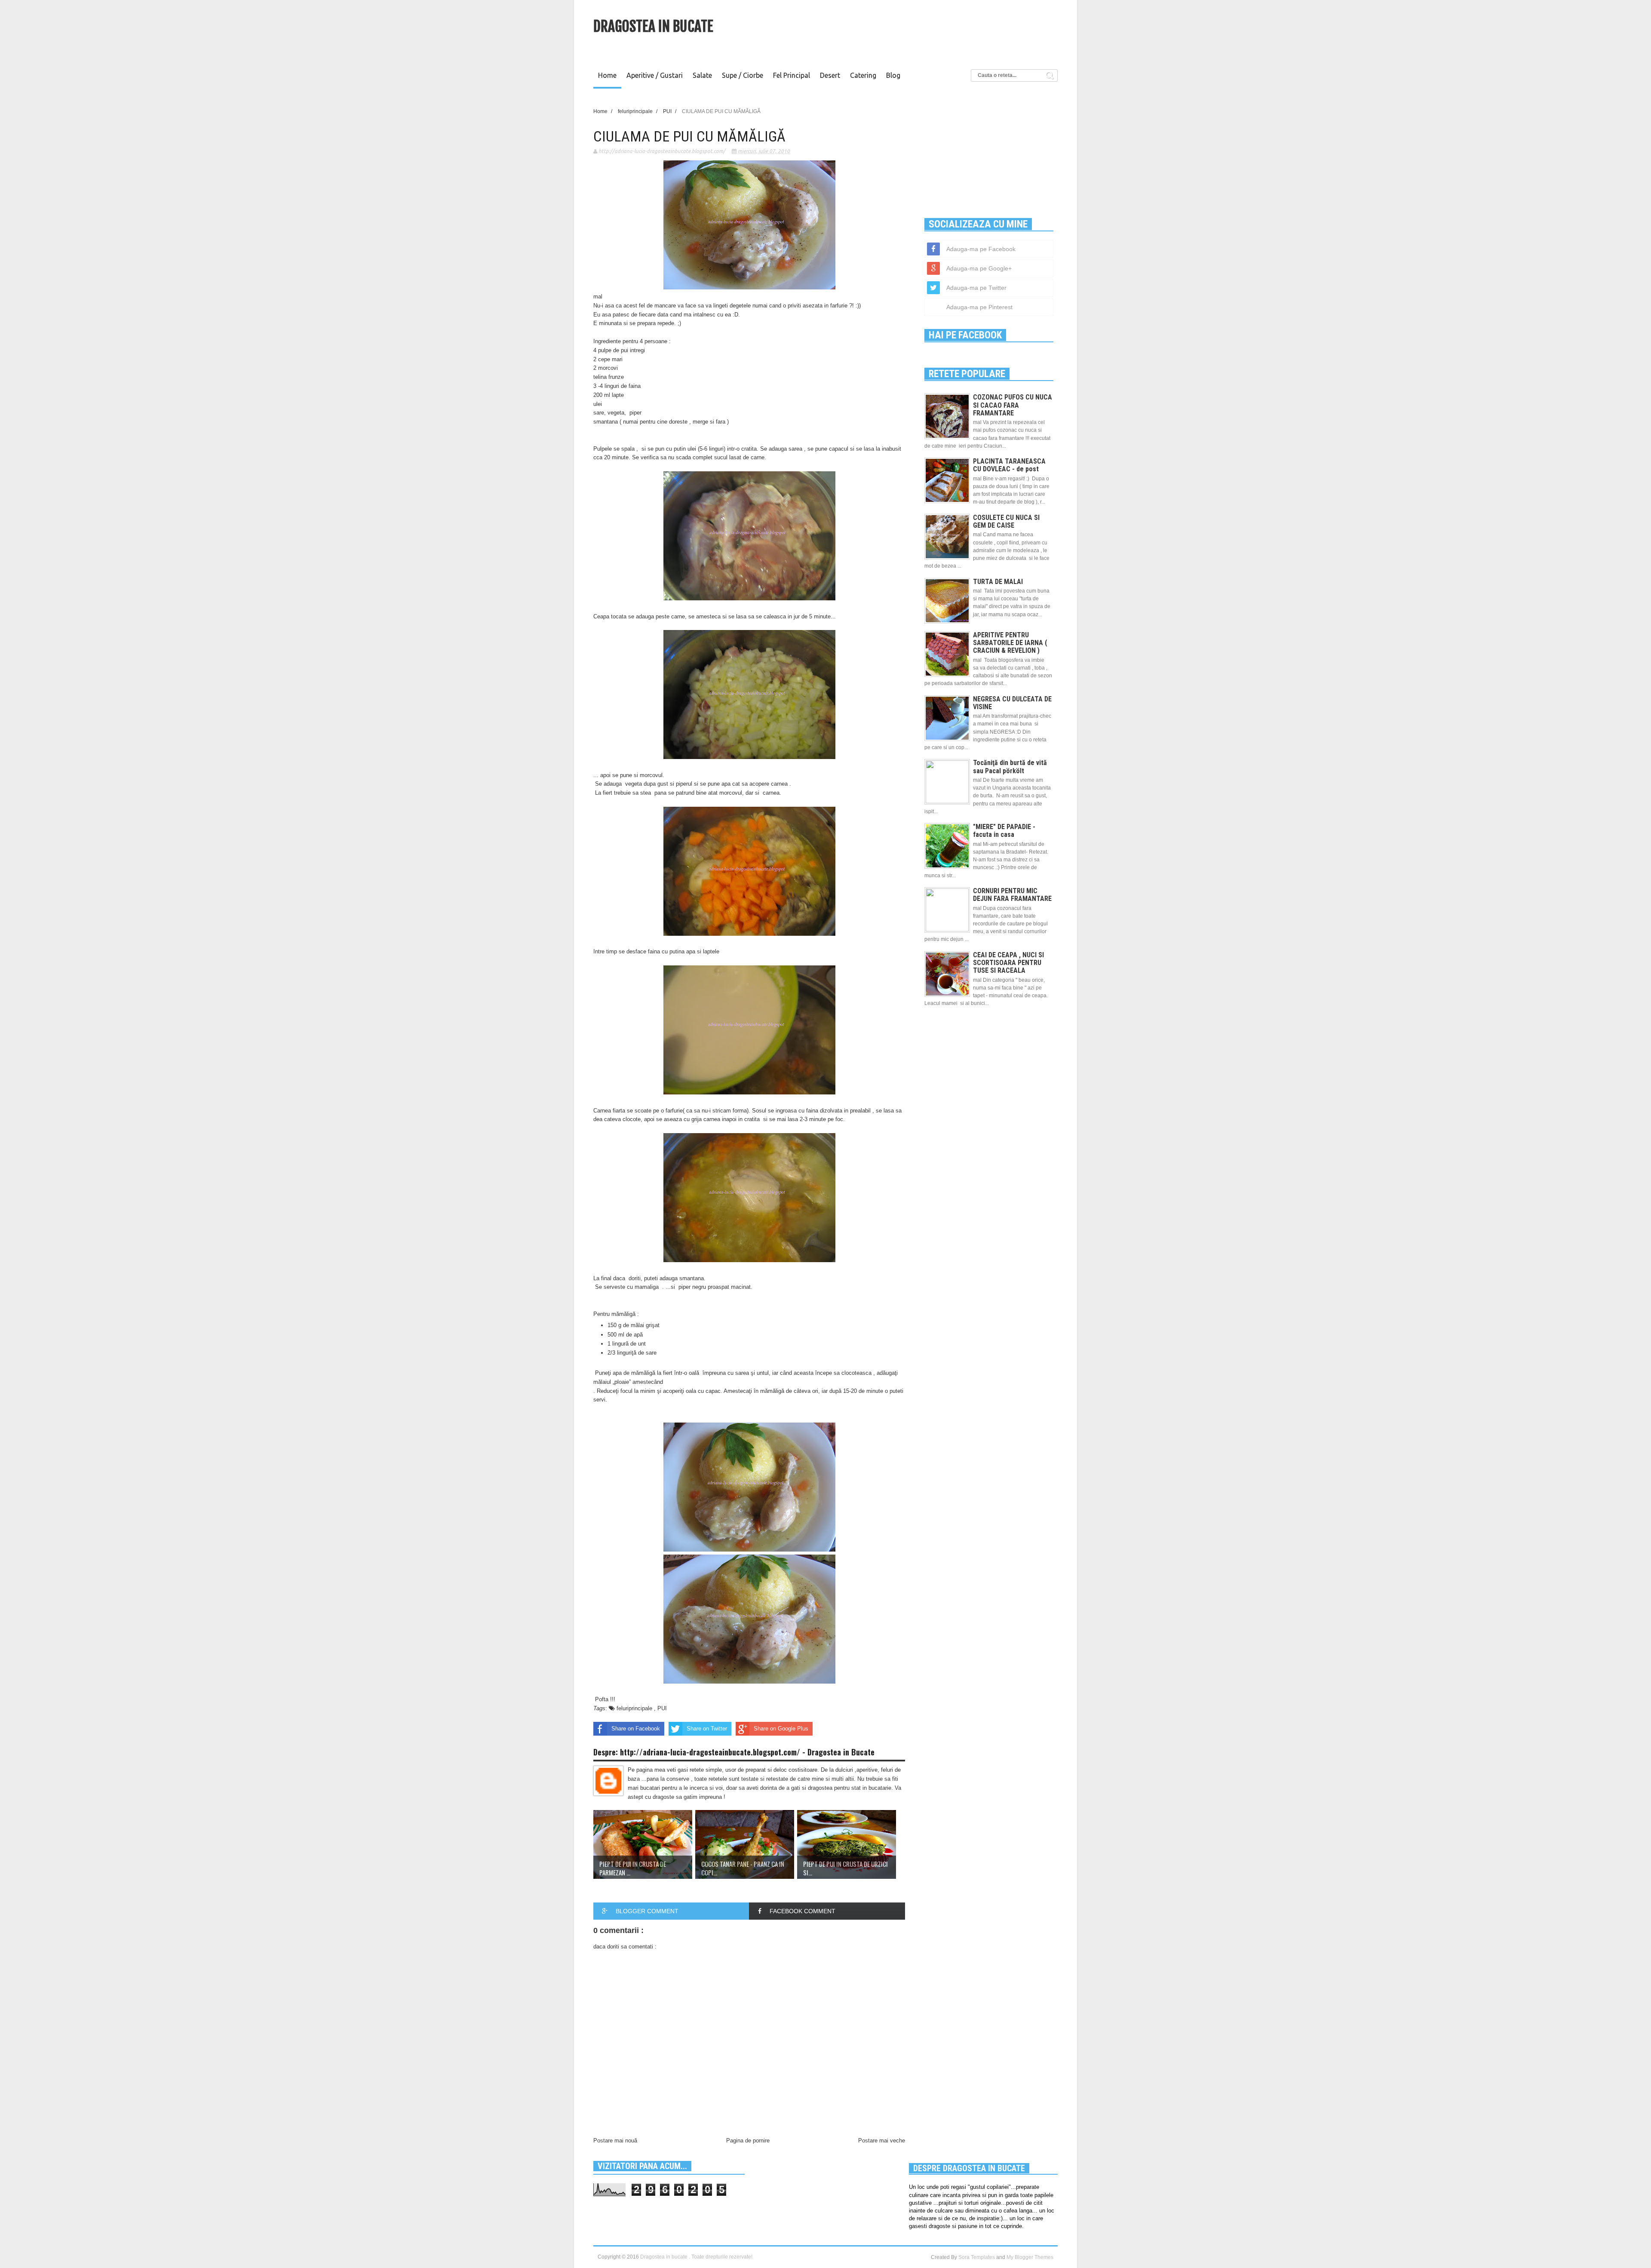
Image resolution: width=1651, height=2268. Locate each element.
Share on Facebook (636, 1729)
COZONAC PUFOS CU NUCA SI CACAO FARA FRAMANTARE (1013, 405)
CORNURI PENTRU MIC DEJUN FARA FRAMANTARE (1012, 895)
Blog (893, 75)
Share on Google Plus (781, 1729)
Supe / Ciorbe (743, 75)
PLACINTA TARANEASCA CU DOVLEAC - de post (1009, 465)
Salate (702, 75)
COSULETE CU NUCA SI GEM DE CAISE (1006, 521)
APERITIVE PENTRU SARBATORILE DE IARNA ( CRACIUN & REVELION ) (1010, 643)
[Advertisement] (901, 32)
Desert (830, 75)
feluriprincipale (635, 1708)
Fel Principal (792, 75)
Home (607, 75)
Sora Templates (977, 2257)
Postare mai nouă (615, 2140)
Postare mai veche (882, 2140)
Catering (863, 75)
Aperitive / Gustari (655, 75)
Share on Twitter (707, 1729)
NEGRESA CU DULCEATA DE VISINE (1012, 703)
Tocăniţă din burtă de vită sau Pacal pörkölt (1010, 767)
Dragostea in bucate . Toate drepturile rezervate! (696, 2257)
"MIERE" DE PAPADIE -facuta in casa (1004, 831)
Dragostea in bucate (653, 26)
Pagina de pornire (748, 2140)
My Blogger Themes (1030, 2257)
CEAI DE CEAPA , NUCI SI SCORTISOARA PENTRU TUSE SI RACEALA (1008, 963)
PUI (662, 1708)
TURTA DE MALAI (998, 582)
